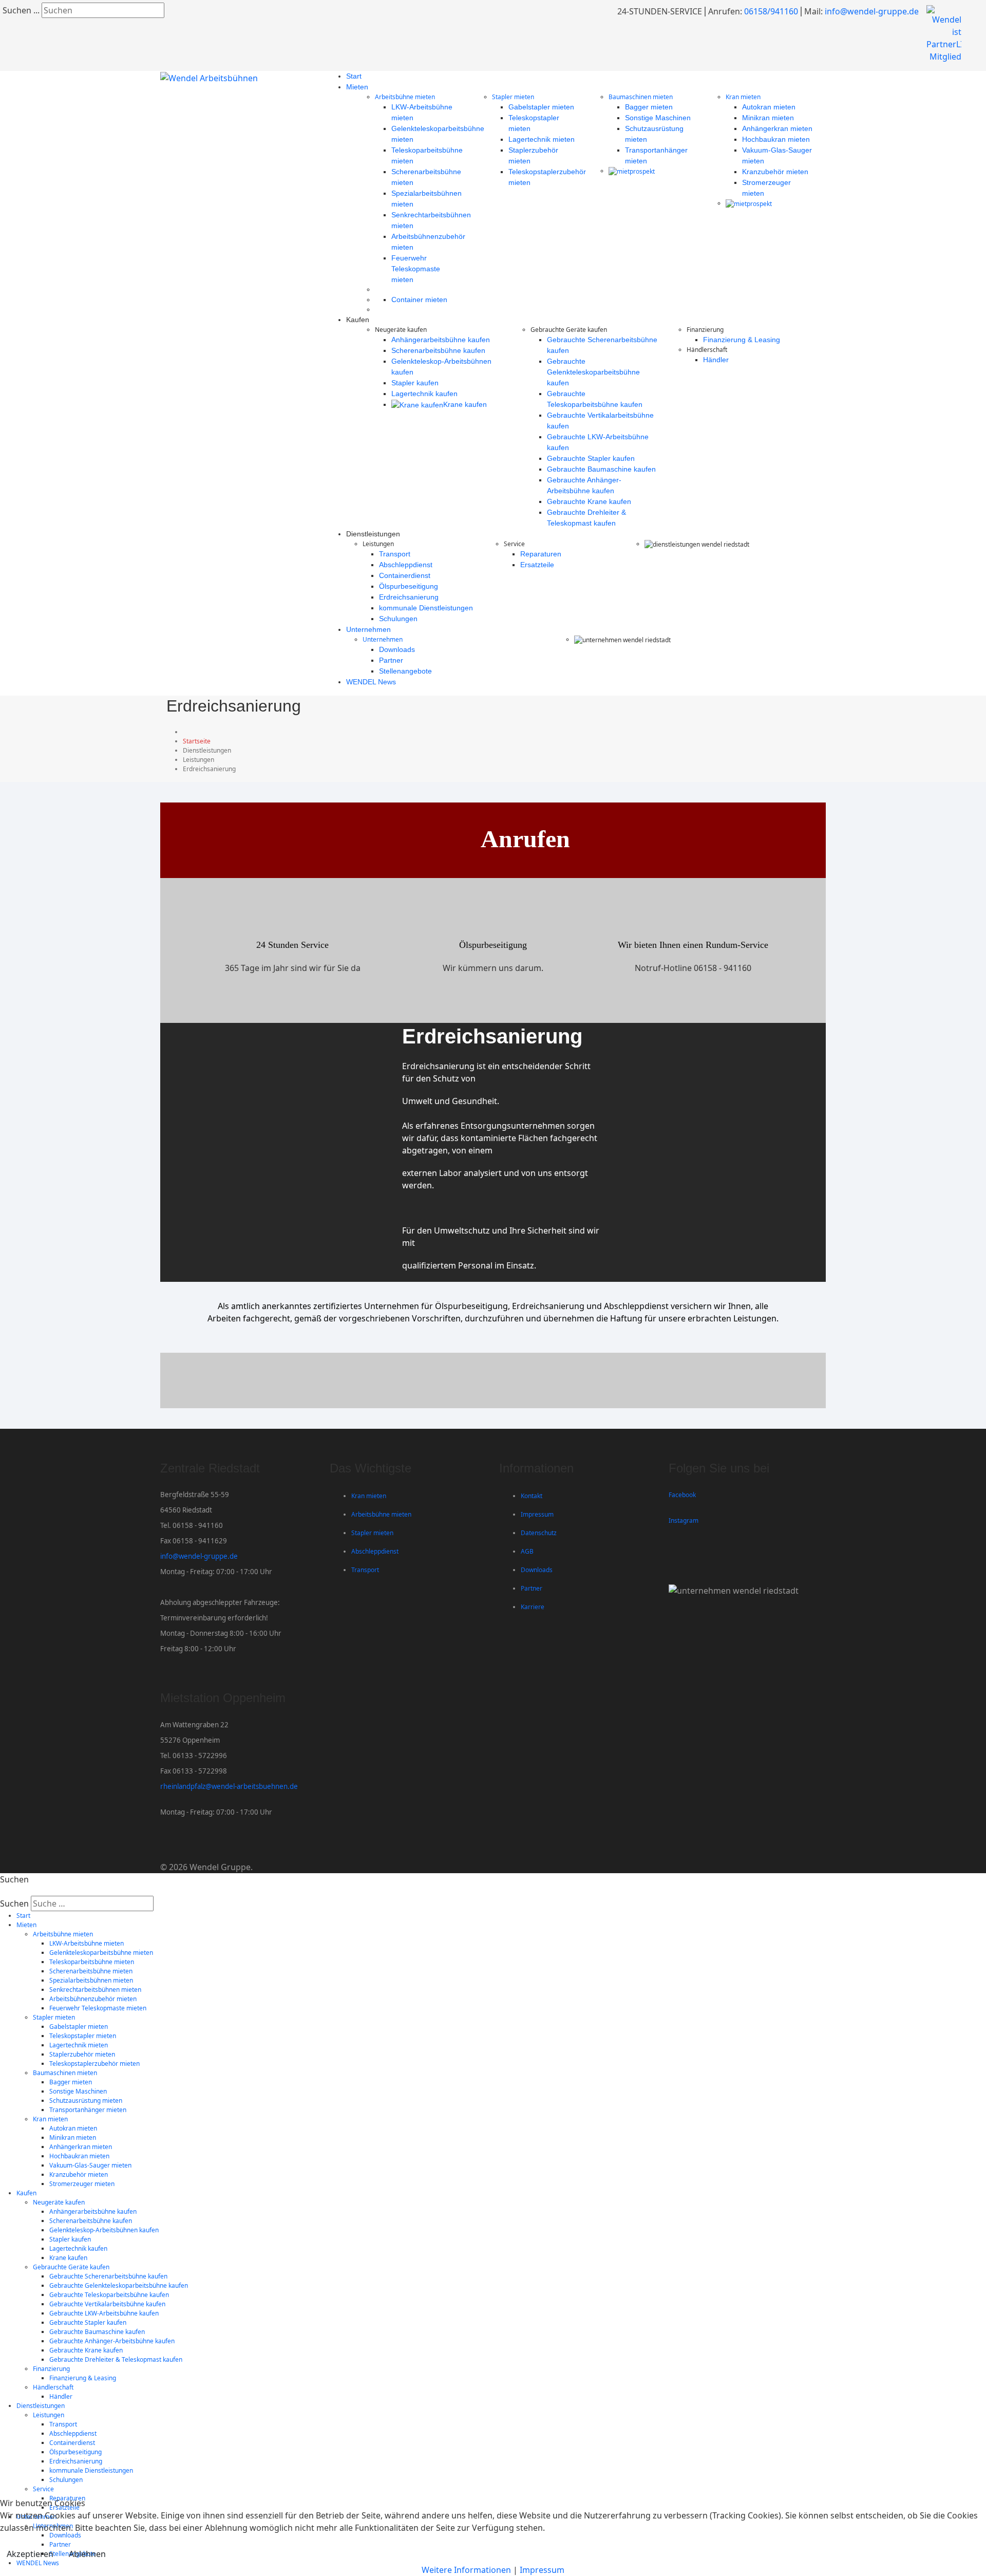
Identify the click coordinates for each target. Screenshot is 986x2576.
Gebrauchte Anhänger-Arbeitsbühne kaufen (112, 2341)
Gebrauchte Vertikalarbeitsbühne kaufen (107, 2304)
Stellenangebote (405, 671)
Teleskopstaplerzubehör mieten (94, 2064)
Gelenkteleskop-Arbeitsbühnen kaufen (104, 2230)
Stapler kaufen (415, 383)
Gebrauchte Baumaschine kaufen (601, 469)
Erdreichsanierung (409, 597)
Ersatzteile (537, 565)
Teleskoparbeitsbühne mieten (92, 1962)
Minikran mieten (768, 118)
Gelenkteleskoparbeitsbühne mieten (101, 1953)
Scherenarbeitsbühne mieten (91, 1971)
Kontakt (532, 1496)
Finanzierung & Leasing (742, 340)
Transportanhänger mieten (88, 2110)
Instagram (684, 1520)
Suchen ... (21, 10)
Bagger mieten (649, 107)
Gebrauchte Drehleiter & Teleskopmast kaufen (116, 2359)
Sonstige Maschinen (658, 118)
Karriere (533, 1607)
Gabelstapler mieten (541, 107)
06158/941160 (771, 11)
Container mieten (419, 300)
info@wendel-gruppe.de (872, 11)
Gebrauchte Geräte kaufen (71, 2267)
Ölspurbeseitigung (409, 586)
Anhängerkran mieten (777, 128)
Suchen (14, 1903)
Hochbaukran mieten (776, 139)
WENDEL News (371, 682)
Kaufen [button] (26, 2193)
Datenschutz (539, 1533)
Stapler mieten (513, 97)
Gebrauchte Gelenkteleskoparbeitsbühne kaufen (593, 372)
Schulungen (398, 619)
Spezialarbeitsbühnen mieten (91, 1980)
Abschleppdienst (406, 565)
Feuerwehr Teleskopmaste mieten (416, 269)
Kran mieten (743, 97)
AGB (527, 1551)
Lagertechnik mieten (542, 139)
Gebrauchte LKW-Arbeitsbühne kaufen (104, 2313)
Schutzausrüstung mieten (86, 2101)
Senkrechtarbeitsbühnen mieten (95, 1990)
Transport (395, 554)
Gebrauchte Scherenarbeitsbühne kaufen (108, 2276)
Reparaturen (541, 554)
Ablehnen (87, 2554)
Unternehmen (368, 629)
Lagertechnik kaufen (424, 394)
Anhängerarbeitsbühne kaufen (441, 340)
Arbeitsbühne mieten (405, 97)
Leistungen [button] (49, 2415)
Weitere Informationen (466, 2570)
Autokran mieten (769, 107)
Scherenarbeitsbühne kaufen (438, 350)
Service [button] (43, 2489)
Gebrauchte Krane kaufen (589, 501)
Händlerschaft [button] (53, 2387)
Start (354, 76)
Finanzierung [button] (51, 2369)
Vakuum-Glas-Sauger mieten (90, 2165)
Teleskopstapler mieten (83, 2036)
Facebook (682, 1495)
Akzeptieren (30, 2554)
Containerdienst (405, 575)
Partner (391, 660)
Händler (716, 360)
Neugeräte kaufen (59, 2202)
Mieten (357, 87)
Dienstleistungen (41, 2406)
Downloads (397, 649)
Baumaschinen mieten (641, 97)
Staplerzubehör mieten (82, 2054)
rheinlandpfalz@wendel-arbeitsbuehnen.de (229, 1786)
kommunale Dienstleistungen (426, 608)
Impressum (537, 1514)
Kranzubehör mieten (775, 172)
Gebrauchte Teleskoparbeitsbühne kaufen (109, 2295)
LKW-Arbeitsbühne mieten (87, 1943)
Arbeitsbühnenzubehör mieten (93, 1999)
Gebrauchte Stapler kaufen (591, 458)
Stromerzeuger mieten (82, 2184)
